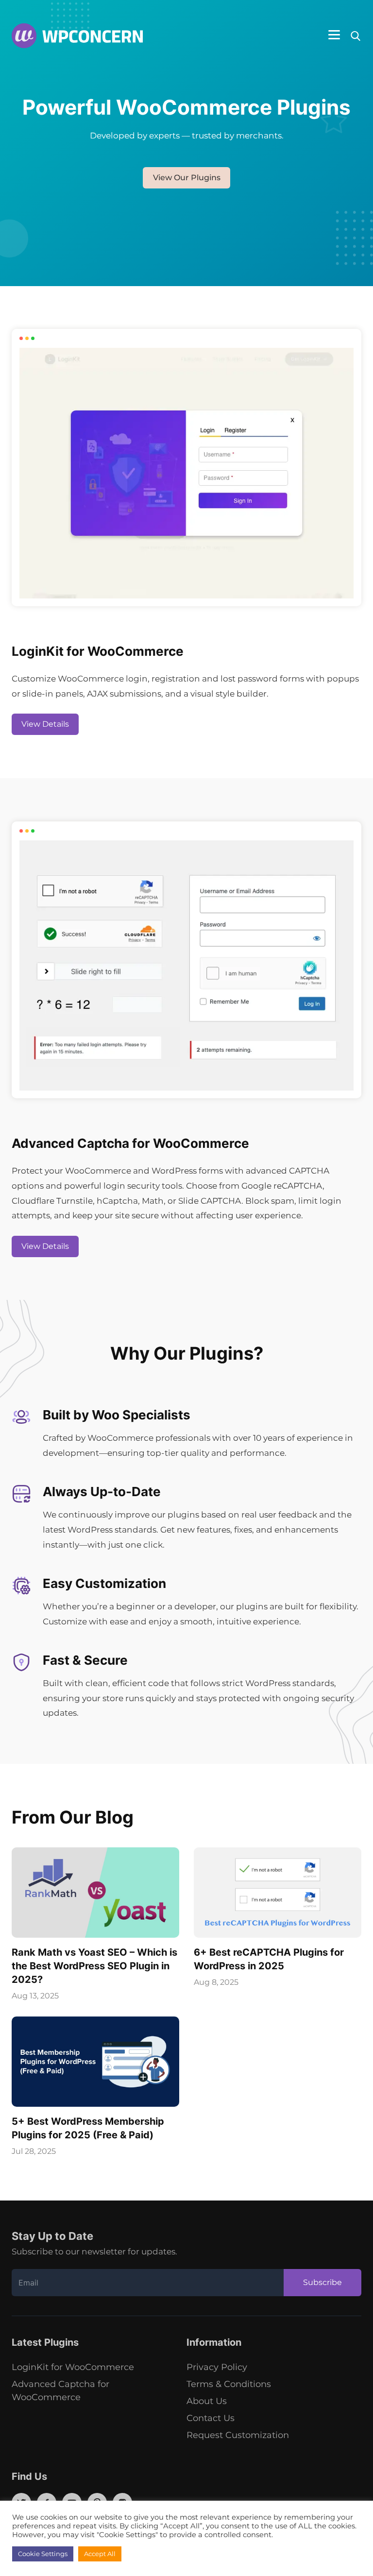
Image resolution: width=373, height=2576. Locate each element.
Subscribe (322, 2282)
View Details (45, 724)
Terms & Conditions (229, 2384)
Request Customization (238, 2435)
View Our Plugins (187, 178)
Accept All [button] (100, 2554)
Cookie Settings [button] (43, 2554)
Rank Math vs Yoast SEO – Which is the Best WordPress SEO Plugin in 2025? (94, 1966)
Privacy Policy (217, 2367)
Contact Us (211, 2418)
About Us (207, 2401)
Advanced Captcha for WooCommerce (60, 2391)
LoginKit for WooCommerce (73, 2367)
